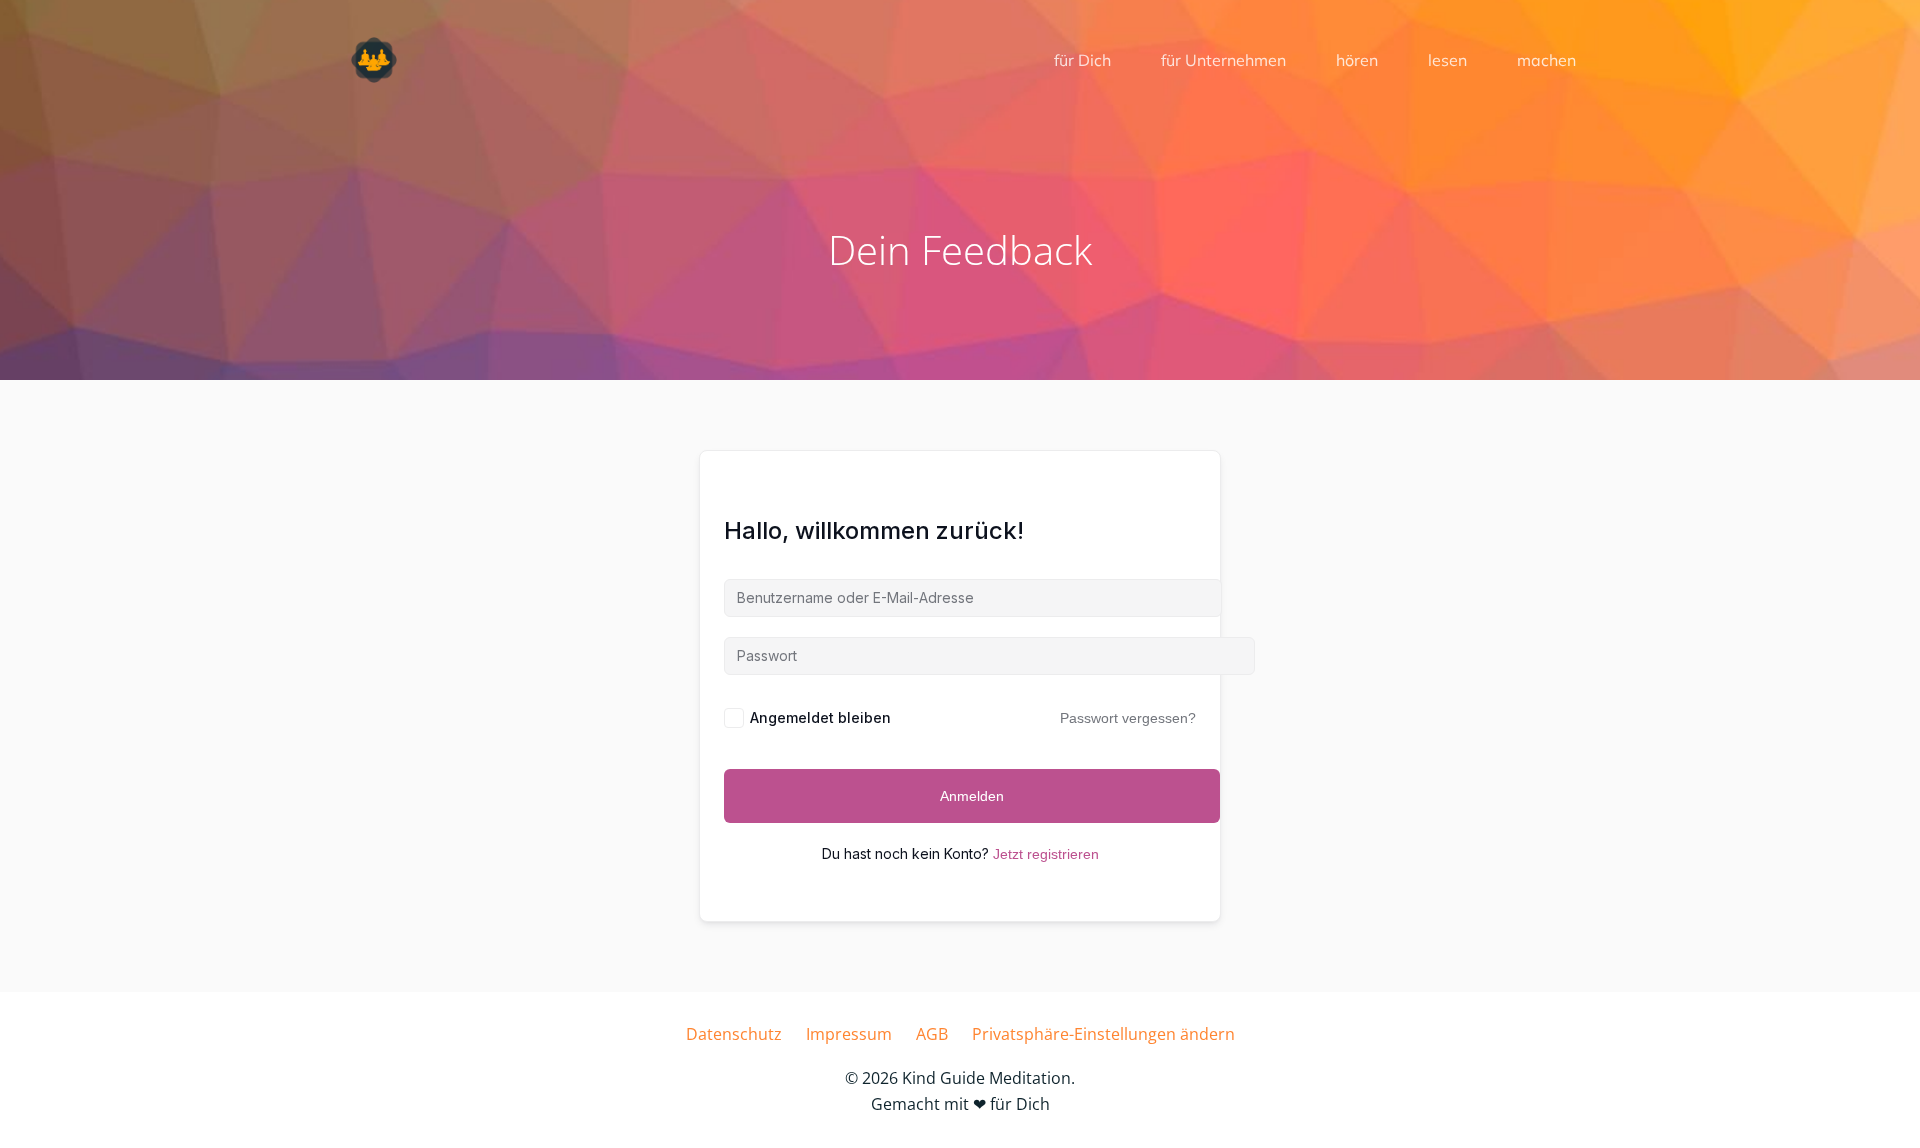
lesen (1447, 60)
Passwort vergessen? (1128, 718)
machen (1546, 60)
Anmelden (972, 796)
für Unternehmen (1223, 60)
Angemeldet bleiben (820, 717)
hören (1357, 60)
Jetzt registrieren (1046, 854)
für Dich (1082, 60)
